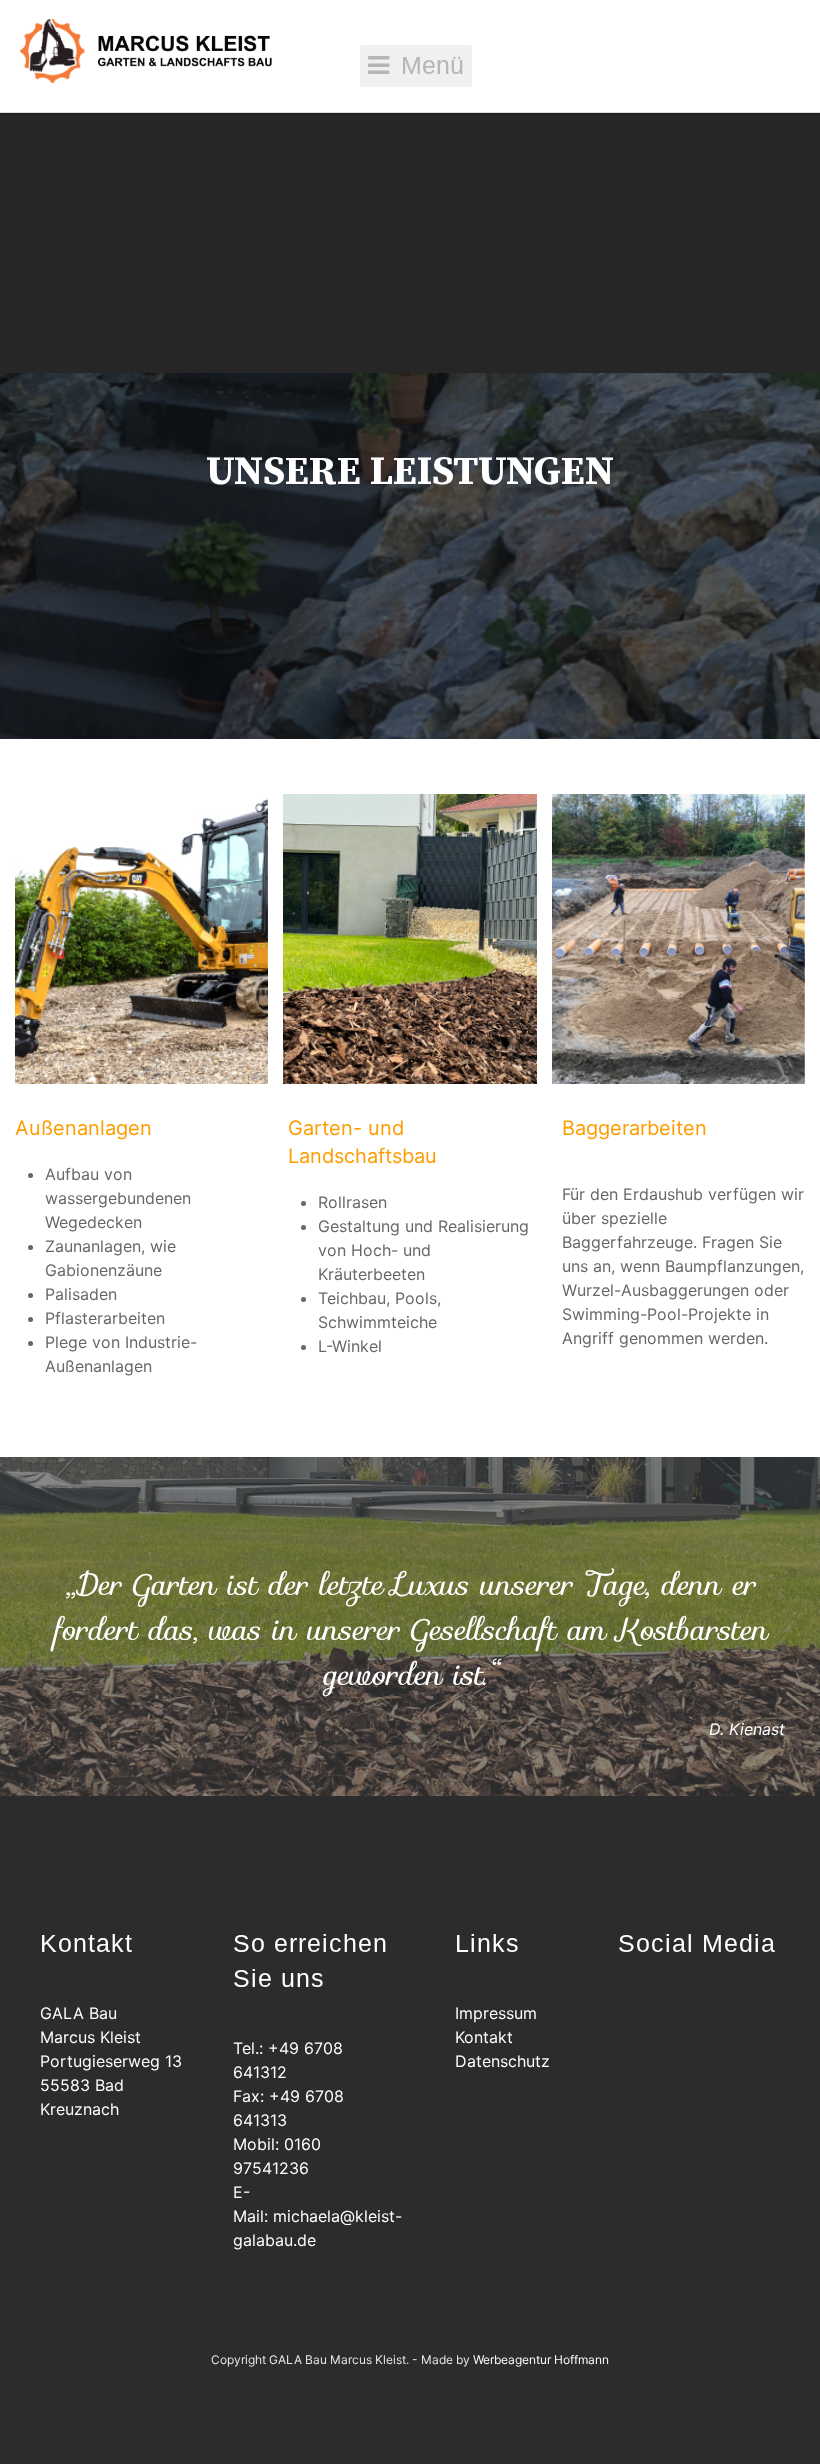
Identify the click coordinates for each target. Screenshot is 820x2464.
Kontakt (484, 2037)
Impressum (496, 2013)
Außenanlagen (83, 1128)
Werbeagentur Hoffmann (541, 2359)
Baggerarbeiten (634, 1128)
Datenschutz (502, 2061)
